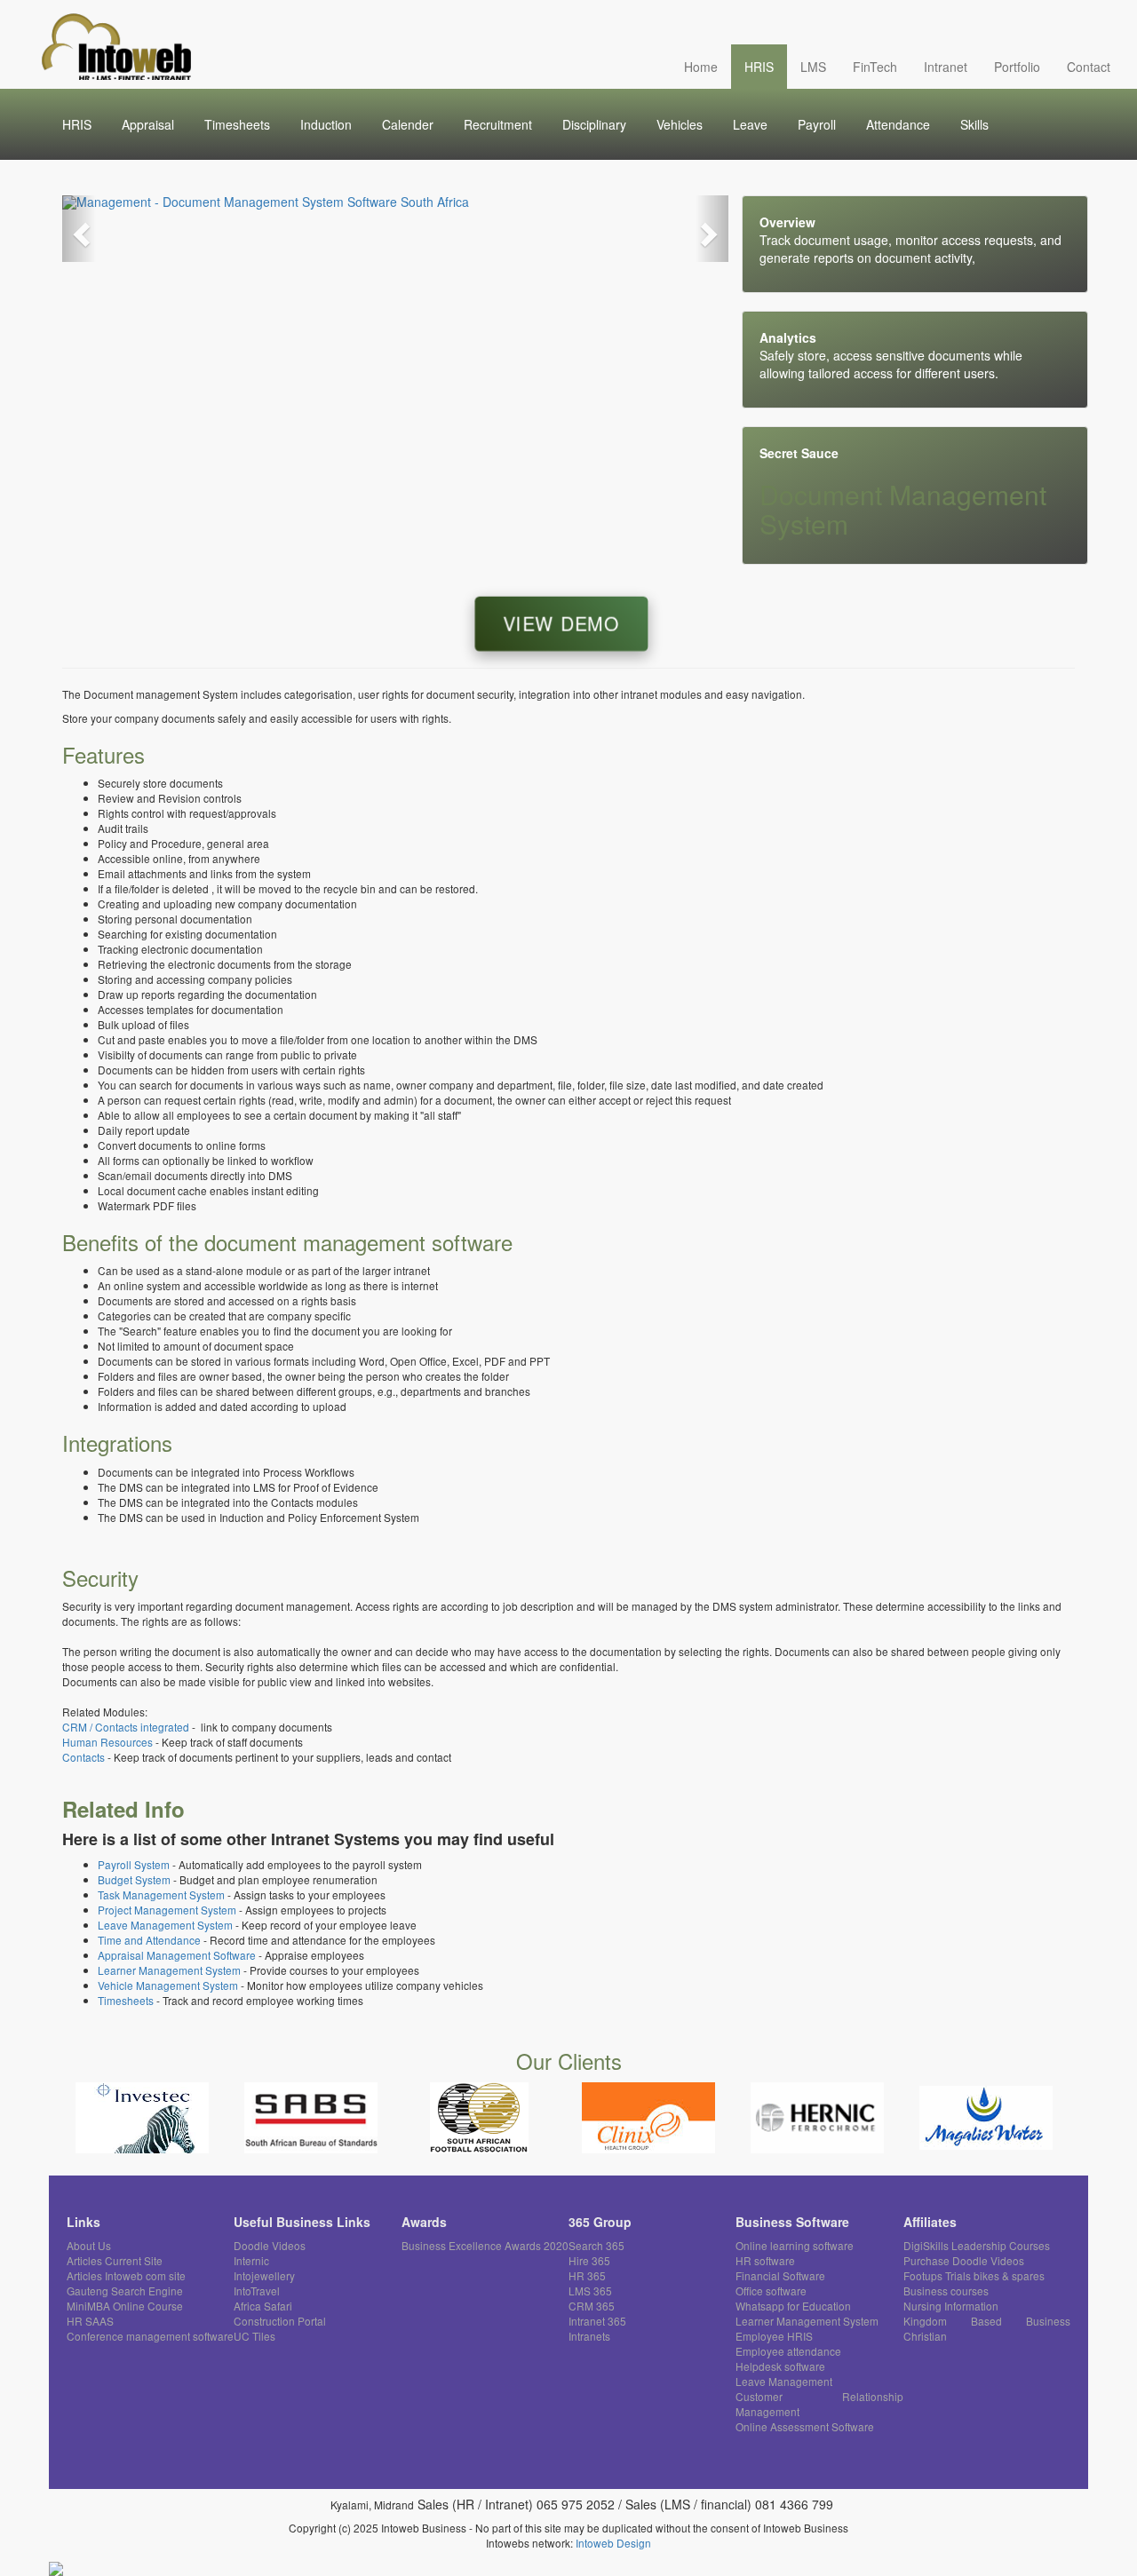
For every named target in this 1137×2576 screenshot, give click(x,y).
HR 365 (587, 2275)
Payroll (817, 124)
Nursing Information (951, 2306)
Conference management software (150, 2336)
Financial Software (780, 2275)
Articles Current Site (115, 2260)
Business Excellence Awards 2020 (485, 2245)
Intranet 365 (597, 2321)
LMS (813, 67)
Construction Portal (280, 2321)
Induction (326, 124)
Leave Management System (165, 1925)
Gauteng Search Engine (125, 2291)
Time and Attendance (149, 1940)
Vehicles (680, 124)
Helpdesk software (780, 2366)
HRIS (759, 67)
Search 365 (596, 2245)
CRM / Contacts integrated (126, 1727)
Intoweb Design (613, 2543)
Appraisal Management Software (177, 1955)
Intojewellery (264, 2275)
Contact (1089, 67)
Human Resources (107, 1742)
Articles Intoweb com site (126, 2275)
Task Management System (161, 1894)
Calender (408, 124)
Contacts (85, 1757)
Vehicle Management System (168, 1985)
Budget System (134, 1879)
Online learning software (795, 2245)
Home (701, 67)
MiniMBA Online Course (125, 2306)
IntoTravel (257, 2291)
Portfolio (1017, 67)
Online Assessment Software (805, 2426)
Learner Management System (169, 1970)
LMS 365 (590, 2291)
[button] (79, 229)
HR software (765, 2260)
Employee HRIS (774, 2336)
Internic (251, 2260)
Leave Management (784, 2381)
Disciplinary (594, 124)
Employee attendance (788, 2351)
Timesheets (237, 124)
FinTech (875, 67)
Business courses (946, 2291)
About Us (89, 2245)
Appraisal (148, 124)
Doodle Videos (270, 2245)
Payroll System (134, 1864)
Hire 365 (589, 2260)
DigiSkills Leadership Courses (977, 2245)
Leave (750, 124)
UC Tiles (254, 2336)
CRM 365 (592, 2306)
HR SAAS (90, 2321)
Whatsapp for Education (793, 2306)
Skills (974, 124)
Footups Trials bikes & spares (974, 2275)
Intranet (946, 67)
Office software (771, 2291)
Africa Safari (263, 2306)
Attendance (898, 124)
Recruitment (498, 124)
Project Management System (167, 1910)
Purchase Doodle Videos (964, 2260)
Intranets (589, 2336)
